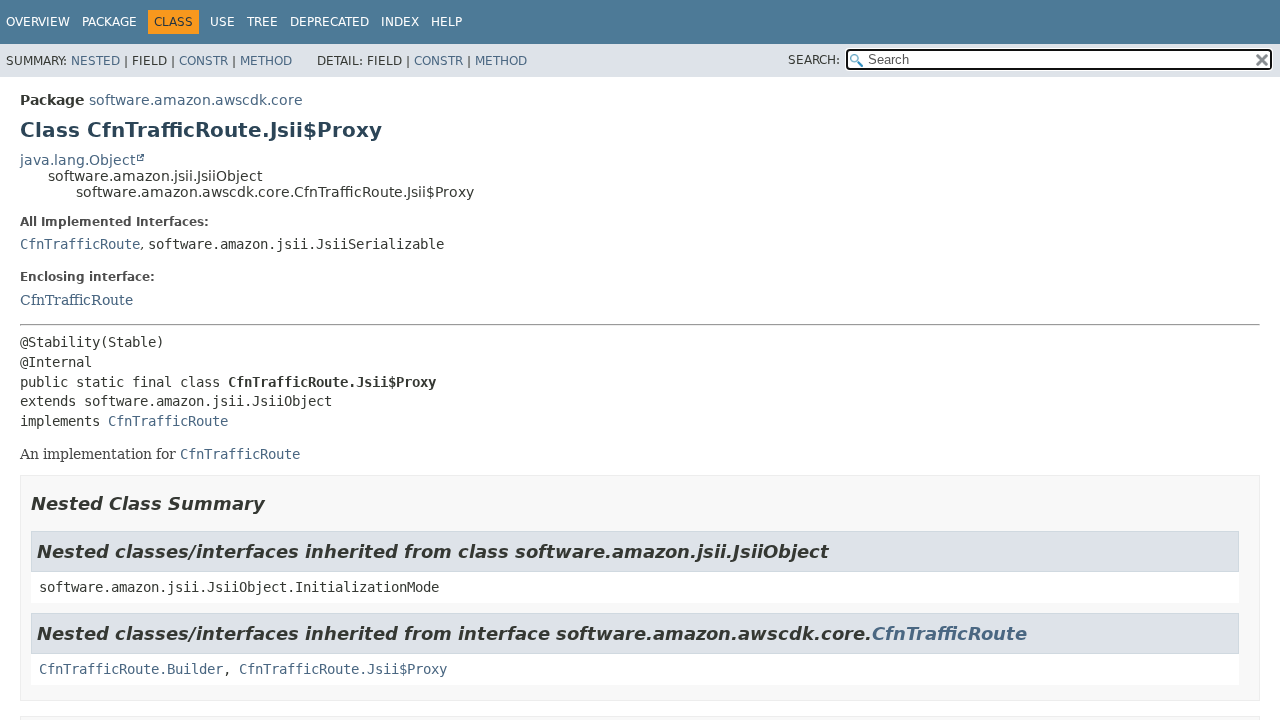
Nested (95, 61)
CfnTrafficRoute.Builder (131, 669)
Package (109, 22)
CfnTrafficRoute (80, 244)
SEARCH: (814, 60)
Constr (203, 61)
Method (266, 61)
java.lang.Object (77, 160)
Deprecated (329, 22)
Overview (38, 22)
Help (446, 22)
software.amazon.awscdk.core (196, 100)
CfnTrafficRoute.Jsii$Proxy (343, 669)
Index (400, 22)
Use (222, 22)
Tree (262, 22)
